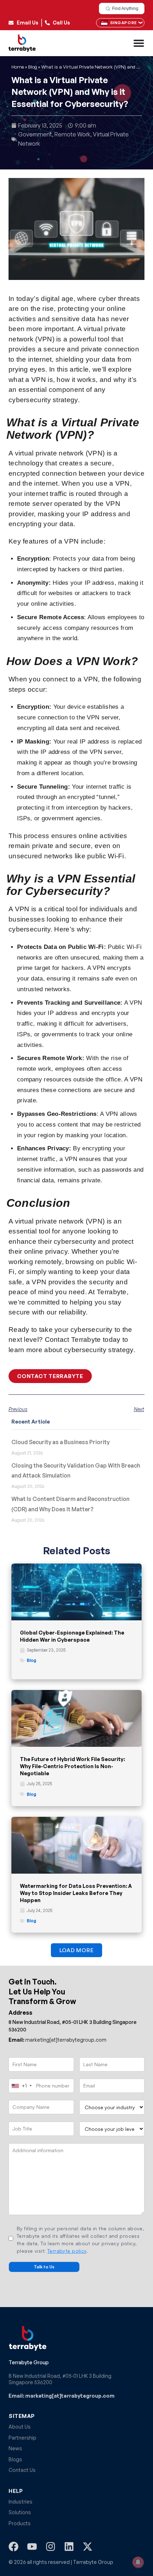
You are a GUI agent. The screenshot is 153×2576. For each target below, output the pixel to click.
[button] (77, 1950)
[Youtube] (32, 2547)
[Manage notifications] (138, 2562)
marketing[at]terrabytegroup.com (57, 2040)
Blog (33, 67)
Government (35, 134)
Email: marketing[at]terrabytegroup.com (62, 2396)
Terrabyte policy (67, 2251)
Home (18, 67)
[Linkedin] (69, 2547)
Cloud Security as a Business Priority (60, 1442)
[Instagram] (51, 2547)
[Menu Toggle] (139, 43)
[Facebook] (14, 2547)
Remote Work (72, 134)
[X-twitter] (88, 2547)
